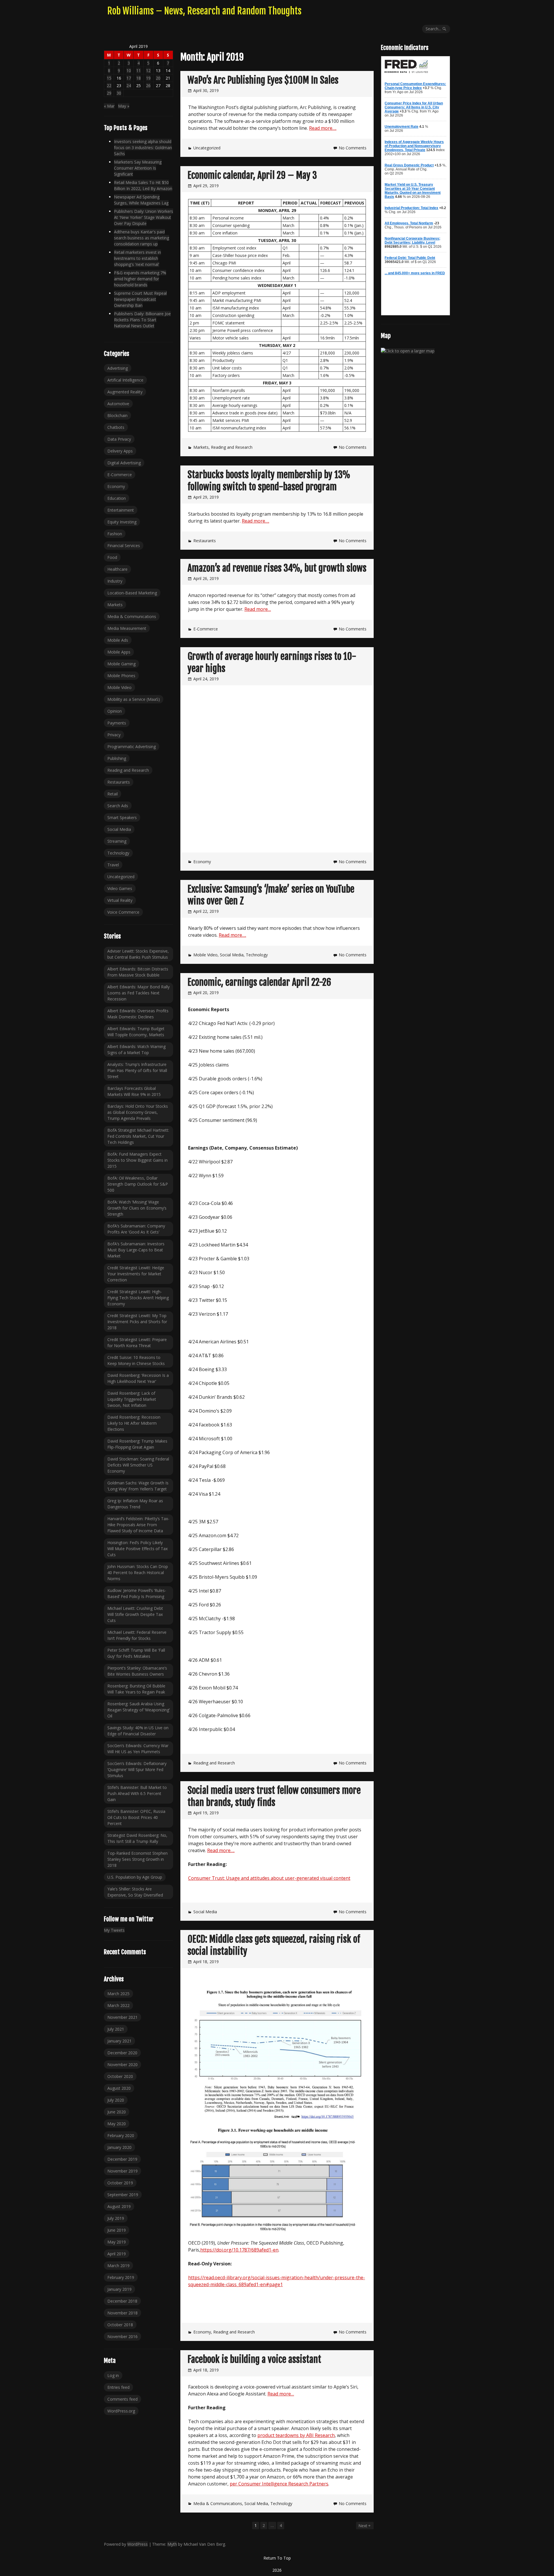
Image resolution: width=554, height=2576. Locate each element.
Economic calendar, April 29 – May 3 (252, 175)
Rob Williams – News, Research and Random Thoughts (204, 11)
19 (148, 78)
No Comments (353, 148)
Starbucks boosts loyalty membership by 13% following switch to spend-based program (269, 481)
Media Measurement (127, 628)
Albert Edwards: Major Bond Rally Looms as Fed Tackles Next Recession (138, 993)
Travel (113, 865)
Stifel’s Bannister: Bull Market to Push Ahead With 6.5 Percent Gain (137, 1793)
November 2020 (122, 2065)
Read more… (258, 609)
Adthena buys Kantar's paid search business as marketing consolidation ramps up (142, 238)
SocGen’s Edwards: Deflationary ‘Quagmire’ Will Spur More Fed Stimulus (137, 1769)
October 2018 (120, 2325)
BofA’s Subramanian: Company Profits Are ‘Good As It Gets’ (136, 1229)
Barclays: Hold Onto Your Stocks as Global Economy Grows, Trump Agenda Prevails (138, 1112)
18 (138, 78)
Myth (172, 2544)
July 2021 (116, 2029)
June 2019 (117, 2230)
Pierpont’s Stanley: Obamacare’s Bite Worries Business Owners (137, 1671)
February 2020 (121, 2135)
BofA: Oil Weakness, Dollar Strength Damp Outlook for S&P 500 (138, 1184)
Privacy (114, 735)
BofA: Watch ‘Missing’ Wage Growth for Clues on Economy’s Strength (137, 1208)
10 (129, 71)
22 (109, 86)
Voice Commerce (123, 912)
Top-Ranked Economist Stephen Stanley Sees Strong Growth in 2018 (137, 1859)
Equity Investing (122, 522)
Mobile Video (205, 955)
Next (363, 2526)
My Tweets (114, 1930)
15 (109, 78)
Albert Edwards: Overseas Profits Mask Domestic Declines (138, 1014)
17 (129, 78)
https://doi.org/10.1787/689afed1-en (239, 2250)
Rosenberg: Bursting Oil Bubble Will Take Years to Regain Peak (136, 1689)
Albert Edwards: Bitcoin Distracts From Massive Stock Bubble (138, 972)
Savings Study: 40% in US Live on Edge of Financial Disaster (138, 1731)
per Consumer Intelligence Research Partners (279, 2484)
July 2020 (116, 2100)
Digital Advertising (124, 463)
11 (138, 71)
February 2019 (121, 2277)
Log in (113, 2375)
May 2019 (117, 2242)
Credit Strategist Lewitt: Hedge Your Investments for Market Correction (136, 1274)
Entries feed (118, 2387)
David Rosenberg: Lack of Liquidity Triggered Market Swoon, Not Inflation (132, 1399)
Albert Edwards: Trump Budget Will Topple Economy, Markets (136, 1032)
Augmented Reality (125, 392)
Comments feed (122, 2399)
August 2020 (119, 2088)
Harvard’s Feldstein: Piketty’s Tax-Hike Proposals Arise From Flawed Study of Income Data (138, 1525)
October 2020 (120, 2076)
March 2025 (118, 1994)
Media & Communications (218, 2503)
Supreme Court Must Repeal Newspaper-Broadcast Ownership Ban (140, 299)
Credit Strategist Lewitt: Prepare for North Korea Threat (137, 1343)
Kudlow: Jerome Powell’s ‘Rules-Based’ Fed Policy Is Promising (137, 1593)
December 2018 (122, 2301)
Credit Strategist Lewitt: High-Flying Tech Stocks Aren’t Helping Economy (138, 1298)
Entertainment (121, 510)
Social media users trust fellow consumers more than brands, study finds (274, 1796)
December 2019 (122, 2159)
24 (129, 86)
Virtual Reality (120, 900)
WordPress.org (121, 2411)
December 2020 (122, 2053)
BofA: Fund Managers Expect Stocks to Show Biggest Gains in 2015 (137, 1160)
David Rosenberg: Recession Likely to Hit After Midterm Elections (134, 1423)
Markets (201, 447)
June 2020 (117, 2112)
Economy (202, 862)
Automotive (118, 404)
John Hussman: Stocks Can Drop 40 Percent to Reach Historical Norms (138, 1573)
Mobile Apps (119, 652)
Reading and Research (232, 447)
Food (112, 557)
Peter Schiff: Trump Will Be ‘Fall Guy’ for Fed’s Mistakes (136, 1653)
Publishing (117, 758)
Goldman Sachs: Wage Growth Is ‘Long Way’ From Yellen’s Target (138, 1486)
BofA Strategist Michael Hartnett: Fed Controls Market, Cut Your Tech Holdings (138, 1136)
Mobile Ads (118, 640)
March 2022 (118, 2005)
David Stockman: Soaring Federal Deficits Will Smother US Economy (138, 1465)
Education (117, 498)
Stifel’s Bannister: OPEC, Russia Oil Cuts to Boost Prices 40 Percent (136, 1817)
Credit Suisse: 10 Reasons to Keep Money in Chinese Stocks (136, 1360)
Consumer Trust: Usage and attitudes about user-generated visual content (269, 1878)
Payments (117, 723)
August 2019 (119, 2206)
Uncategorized (207, 148)
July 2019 (116, 2218)
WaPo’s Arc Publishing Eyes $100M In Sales (263, 80)
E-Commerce (206, 629)
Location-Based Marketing (132, 593)
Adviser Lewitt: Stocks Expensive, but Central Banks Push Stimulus (138, 954)
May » (124, 106)
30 (119, 93)
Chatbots (116, 427)
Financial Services (124, 546)
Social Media (232, 955)
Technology (257, 955)
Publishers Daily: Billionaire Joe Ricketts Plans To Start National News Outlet (142, 320)
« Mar (109, 106)
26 (148, 86)
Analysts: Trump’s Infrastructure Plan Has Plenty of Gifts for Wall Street (137, 1070)
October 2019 (120, 2183)
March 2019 (118, 2266)
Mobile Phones (121, 676)
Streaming (117, 841)
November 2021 (122, 2017)
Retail (113, 794)
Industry (115, 581)
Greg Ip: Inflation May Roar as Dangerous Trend (135, 1504)
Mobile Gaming (121, 664)
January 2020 (119, 2147)
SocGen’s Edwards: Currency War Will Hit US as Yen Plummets (138, 1749)
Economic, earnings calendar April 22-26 (259, 982)
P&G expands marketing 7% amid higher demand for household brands (140, 279)
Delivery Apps (120, 451)
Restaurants (205, 541)
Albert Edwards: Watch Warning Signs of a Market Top (136, 1049)
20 (158, 78)
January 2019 (119, 2289)
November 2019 (122, 2171)
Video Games (120, 888)
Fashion (115, 534)
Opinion (115, 711)
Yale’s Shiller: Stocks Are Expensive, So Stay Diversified (135, 1892)
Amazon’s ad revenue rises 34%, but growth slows (277, 568)
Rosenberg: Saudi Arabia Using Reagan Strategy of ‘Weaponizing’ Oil (138, 1710)
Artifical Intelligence (125, 380)
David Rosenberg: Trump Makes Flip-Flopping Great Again (137, 1444)
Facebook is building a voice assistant (254, 2359)
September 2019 (123, 2195)
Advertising (118, 368)
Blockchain (117, 415)
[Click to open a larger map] (408, 351)
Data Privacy (119, 439)
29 (109, 93)
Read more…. (323, 128)
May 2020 (117, 2124)
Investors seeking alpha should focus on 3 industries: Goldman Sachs (143, 148)
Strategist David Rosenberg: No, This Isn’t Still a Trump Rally (137, 1838)
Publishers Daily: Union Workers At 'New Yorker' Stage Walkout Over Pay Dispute (144, 217)
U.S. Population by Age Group (135, 1877)
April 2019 (117, 2254)
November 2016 (122, 2336)
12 (148, 71)
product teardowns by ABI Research (296, 2435)
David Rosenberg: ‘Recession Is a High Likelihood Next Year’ (138, 1378)
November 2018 (122, 2313)
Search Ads (118, 806)
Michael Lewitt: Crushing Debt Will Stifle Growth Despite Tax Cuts (135, 1614)
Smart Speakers (122, 817)
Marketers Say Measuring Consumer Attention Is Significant (138, 168)
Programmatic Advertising (132, 747)
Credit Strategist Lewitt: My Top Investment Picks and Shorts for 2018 (137, 1322)
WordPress (137, 2544)
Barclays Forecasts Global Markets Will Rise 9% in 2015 (134, 1091)
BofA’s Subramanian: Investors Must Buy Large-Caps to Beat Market (136, 1250)
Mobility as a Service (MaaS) (134, 699)
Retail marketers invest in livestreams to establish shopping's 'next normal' (137, 258)
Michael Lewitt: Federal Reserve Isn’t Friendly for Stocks (137, 1635)
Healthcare (117, 569)
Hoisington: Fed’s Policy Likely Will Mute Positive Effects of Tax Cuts (137, 1549)
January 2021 (119, 2041)
